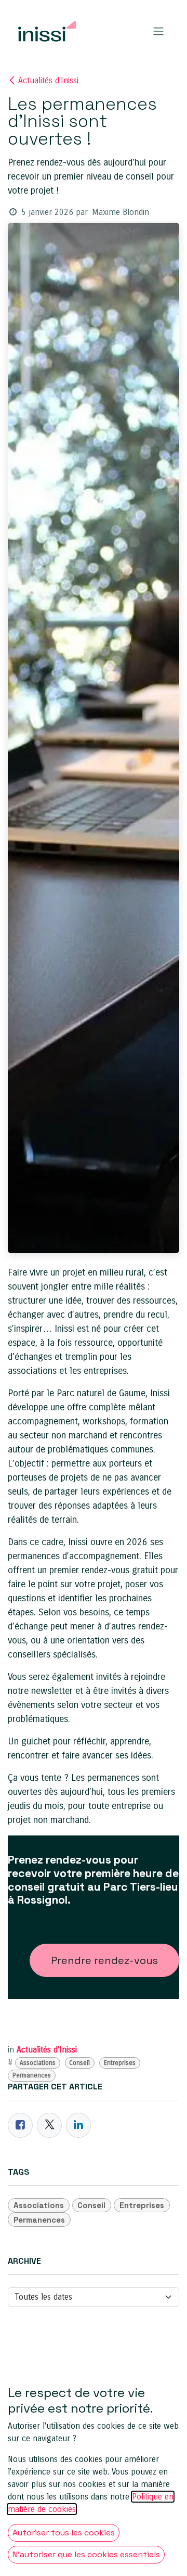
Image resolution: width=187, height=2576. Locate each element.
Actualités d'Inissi (48, 80)
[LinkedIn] (78, 2125)
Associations (38, 2063)
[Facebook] (20, 2125)
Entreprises (120, 2063)
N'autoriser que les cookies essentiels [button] (86, 2554)
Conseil (79, 2063)
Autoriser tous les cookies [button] (64, 2533)
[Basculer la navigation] (158, 31)
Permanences (32, 2075)
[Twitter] (49, 2125)
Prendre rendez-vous (104, 1960)
